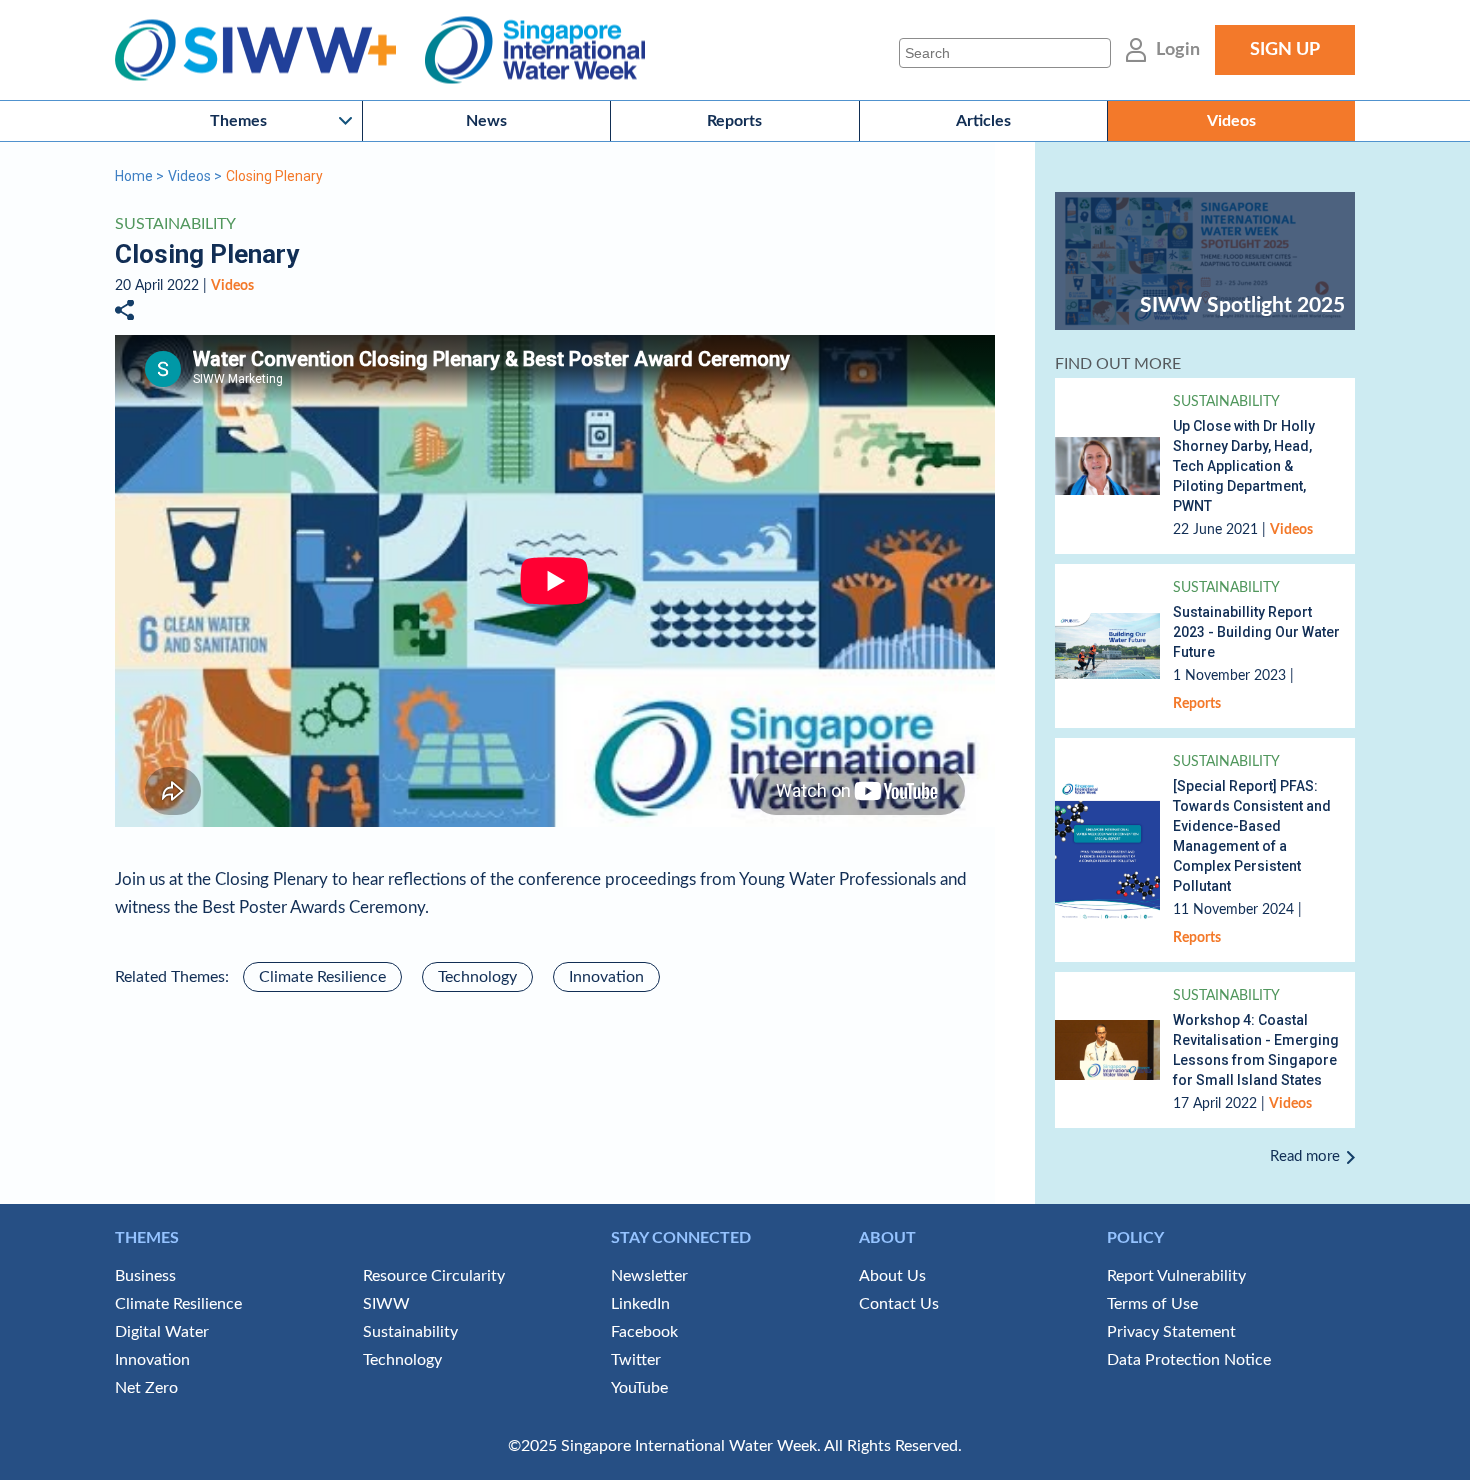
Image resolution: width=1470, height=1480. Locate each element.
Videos (1231, 121)
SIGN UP (1285, 50)
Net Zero (146, 1388)
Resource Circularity (434, 1276)
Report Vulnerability (1176, 1276)
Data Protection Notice (1189, 1360)
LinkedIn (640, 1304)
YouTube (639, 1388)
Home (134, 176)
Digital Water (162, 1332)
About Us (892, 1276)
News (486, 121)
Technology (477, 977)
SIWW (386, 1304)
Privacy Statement (1171, 1332)
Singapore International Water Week (535, 50)
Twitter (636, 1360)
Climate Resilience (322, 977)
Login (1178, 50)
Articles (983, 121)
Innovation (606, 977)
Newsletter (649, 1276)
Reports (734, 121)
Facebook (644, 1332)
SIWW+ (265, 50)
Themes (238, 121)
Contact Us (899, 1304)
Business (145, 1276)
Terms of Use (1152, 1304)
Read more (1305, 1156)
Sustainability (175, 224)
